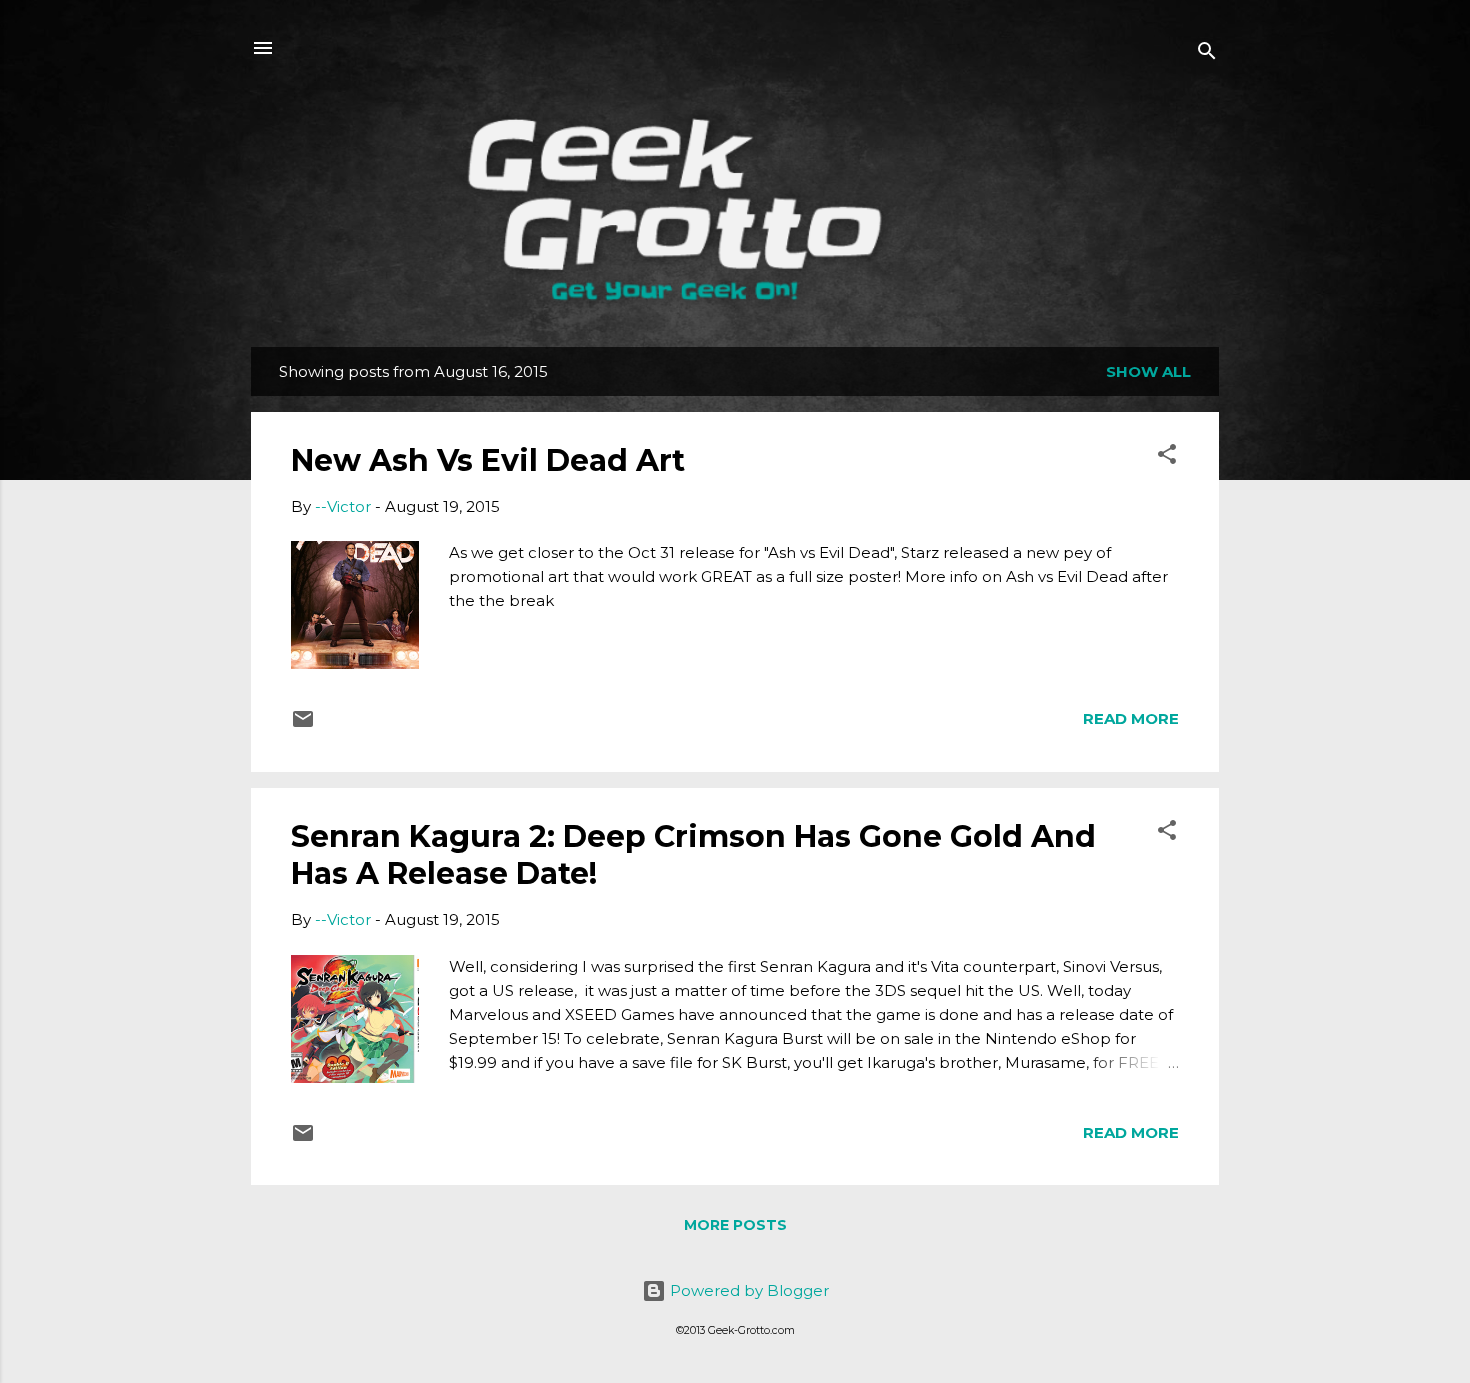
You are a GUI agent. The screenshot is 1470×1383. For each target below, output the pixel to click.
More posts (735, 1225)
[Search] (1207, 54)
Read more (1131, 718)
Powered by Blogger (747, 1290)
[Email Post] (303, 725)
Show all (1148, 371)
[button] (1167, 457)
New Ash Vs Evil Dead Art (488, 460)
